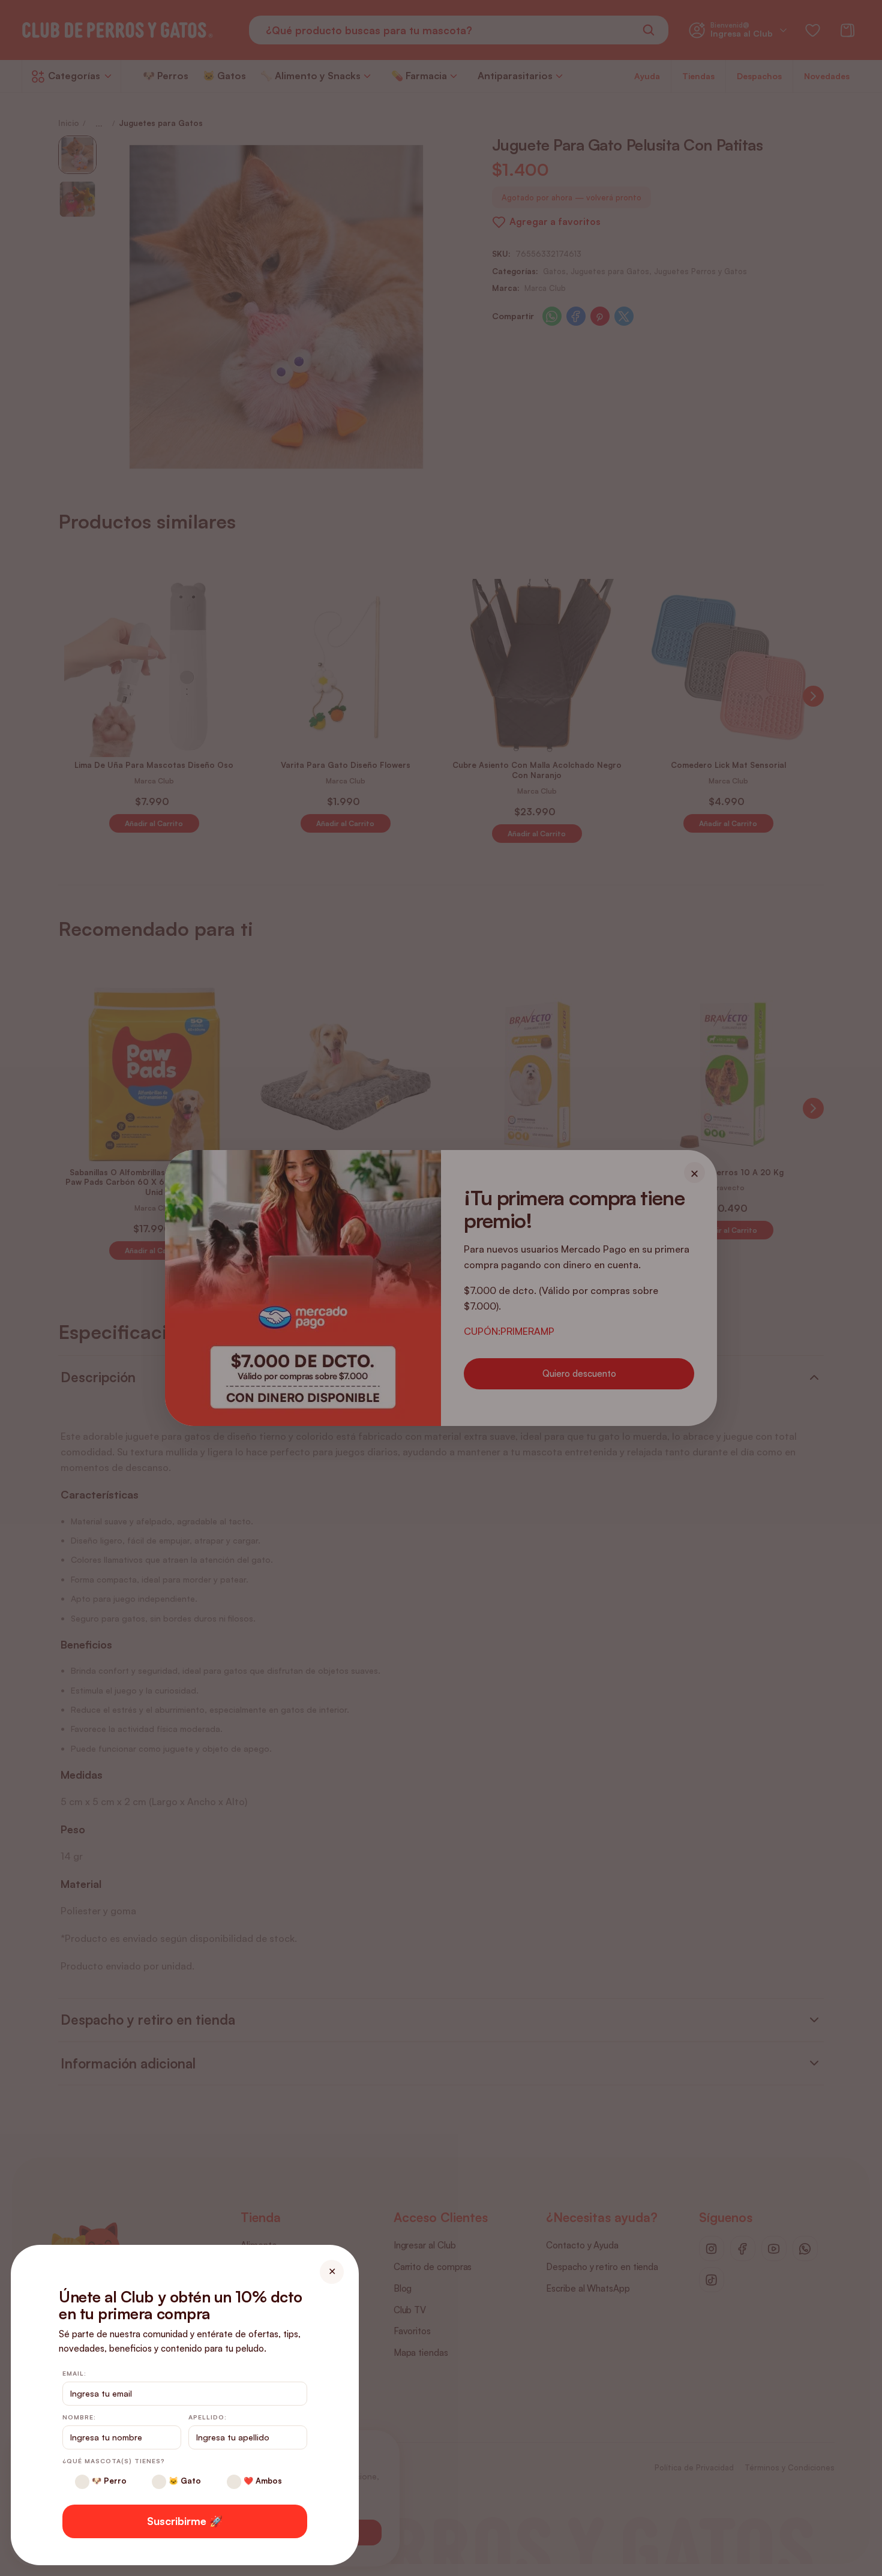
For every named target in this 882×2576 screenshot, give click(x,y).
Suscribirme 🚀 (185, 2521)
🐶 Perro (108, 2481)
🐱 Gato (184, 2481)
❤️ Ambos (262, 2481)
